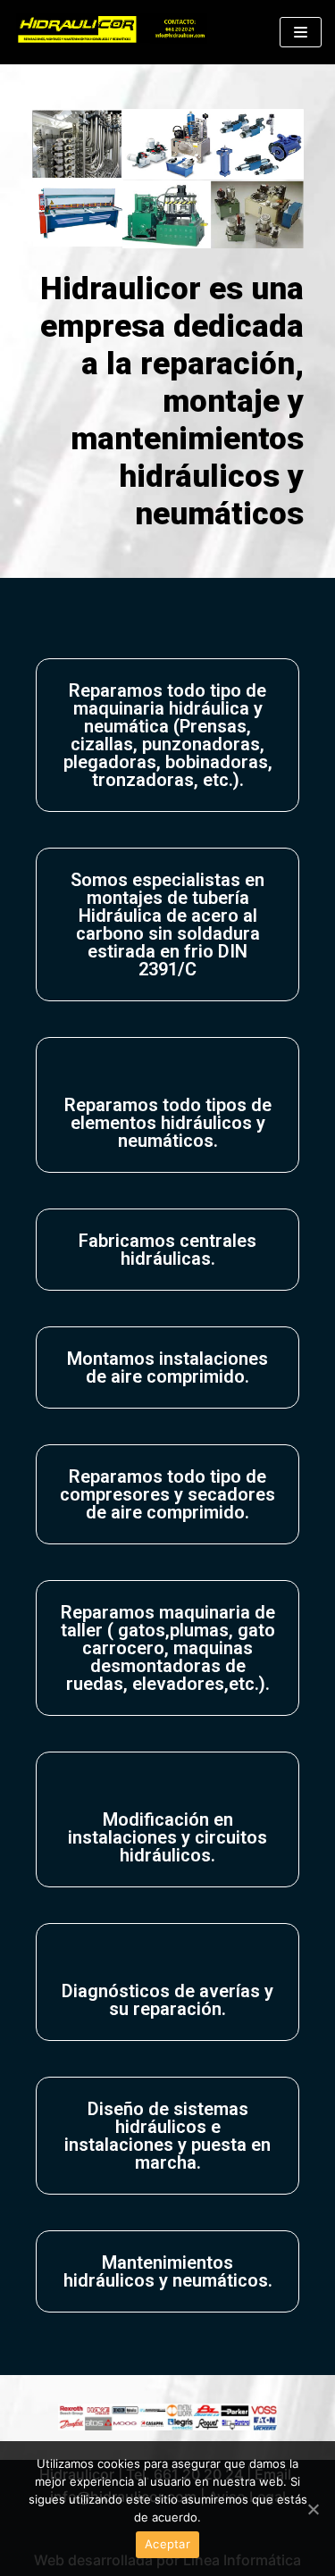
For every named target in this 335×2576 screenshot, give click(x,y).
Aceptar (167, 2544)
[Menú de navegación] (301, 32)
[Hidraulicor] (112, 32)
